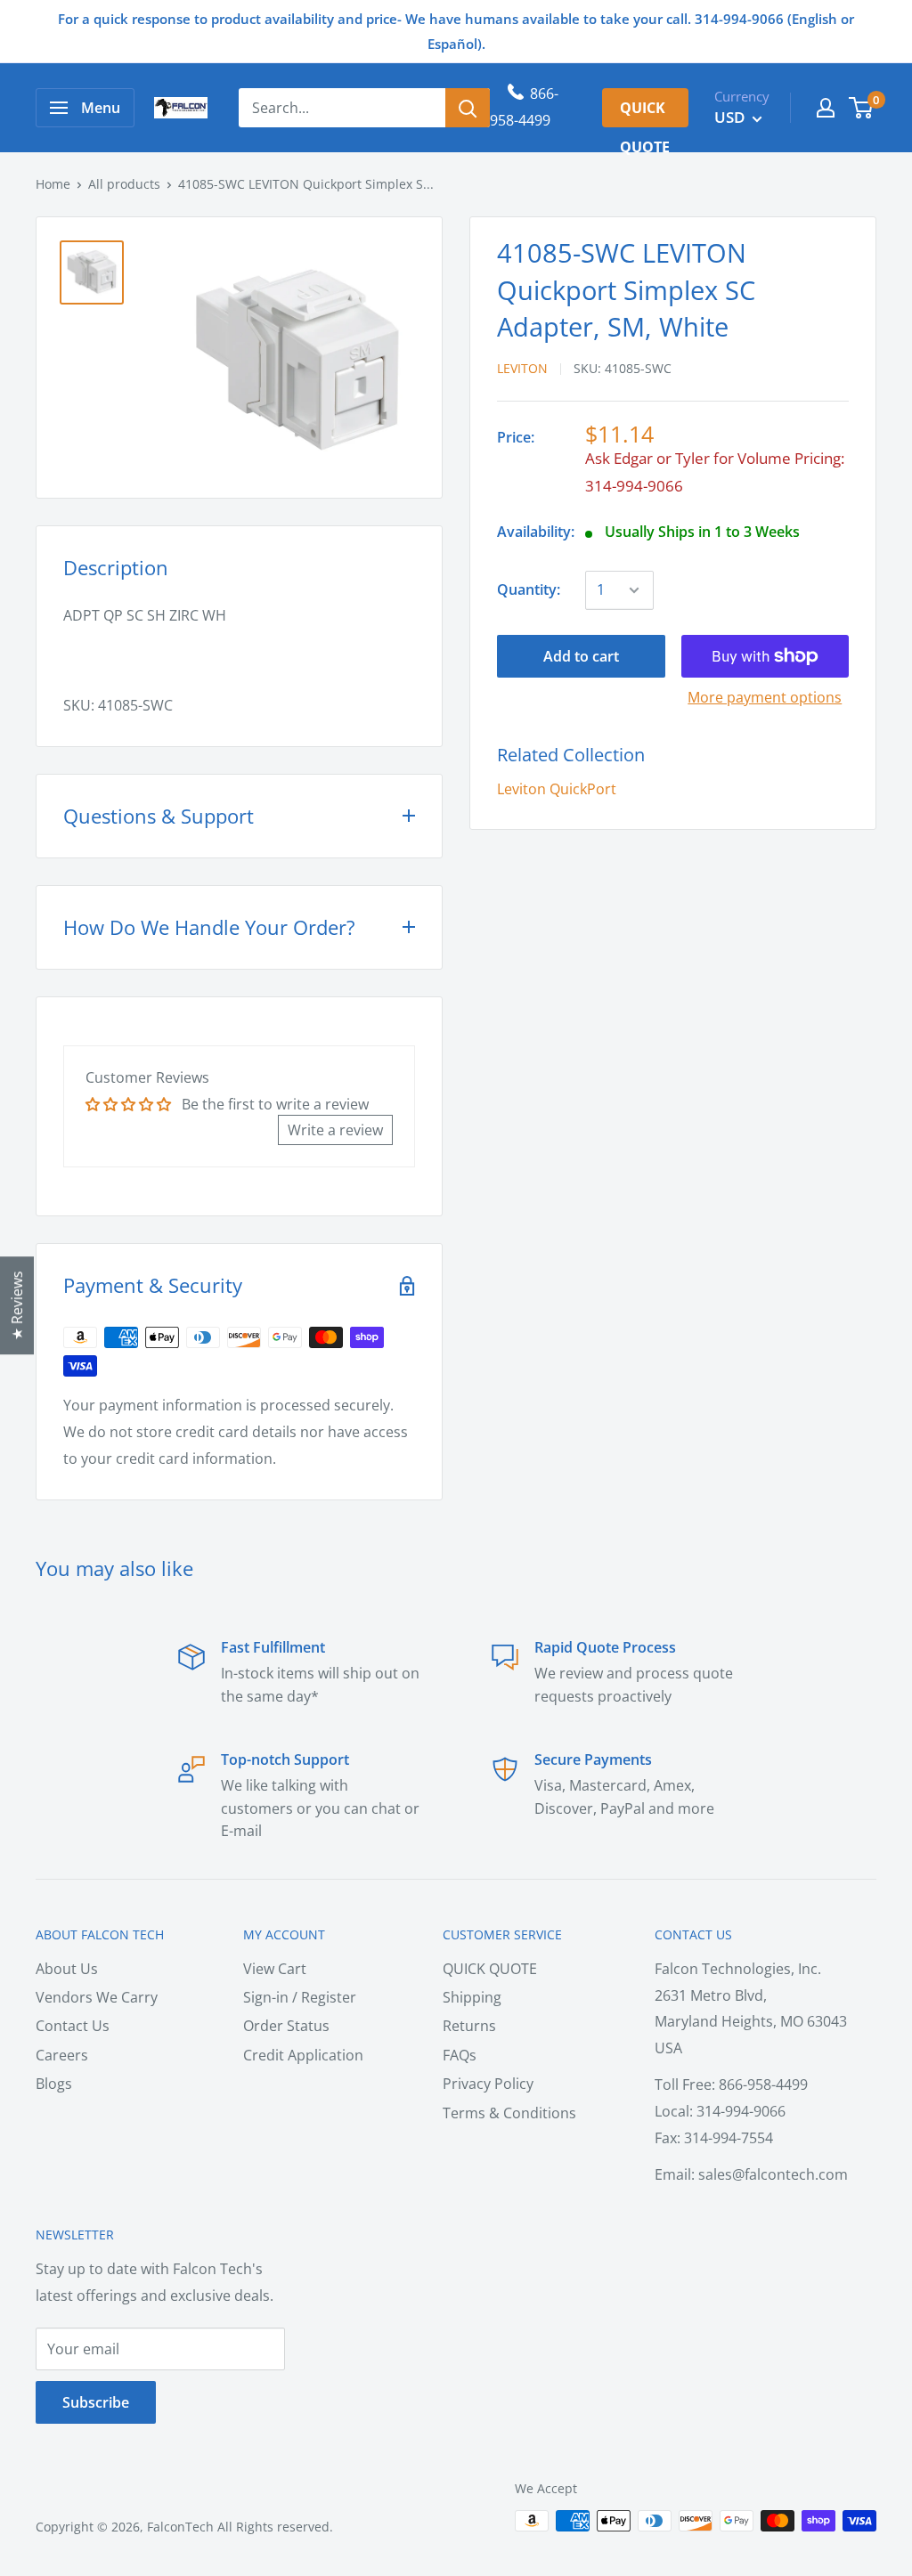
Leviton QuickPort (557, 789)
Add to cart (581, 656)
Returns (469, 2026)
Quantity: (529, 589)
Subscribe (96, 2402)
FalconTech (180, 2527)
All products (124, 184)
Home (53, 184)
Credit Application (303, 2055)
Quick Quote (645, 113)
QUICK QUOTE (490, 1969)
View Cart (275, 1969)
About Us (67, 1969)
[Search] (468, 108)
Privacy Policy (488, 2084)
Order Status (286, 2026)
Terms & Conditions (509, 2113)
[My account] (826, 108)
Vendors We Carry (97, 1997)
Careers (62, 2055)
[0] (862, 108)
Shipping (472, 1997)
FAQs (460, 2055)
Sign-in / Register (300, 1997)
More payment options (765, 697)
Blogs (54, 2084)
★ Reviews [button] (17, 1305)
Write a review (335, 1130)
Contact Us (73, 2026)
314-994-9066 (634, 486)
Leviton (522, 368)
